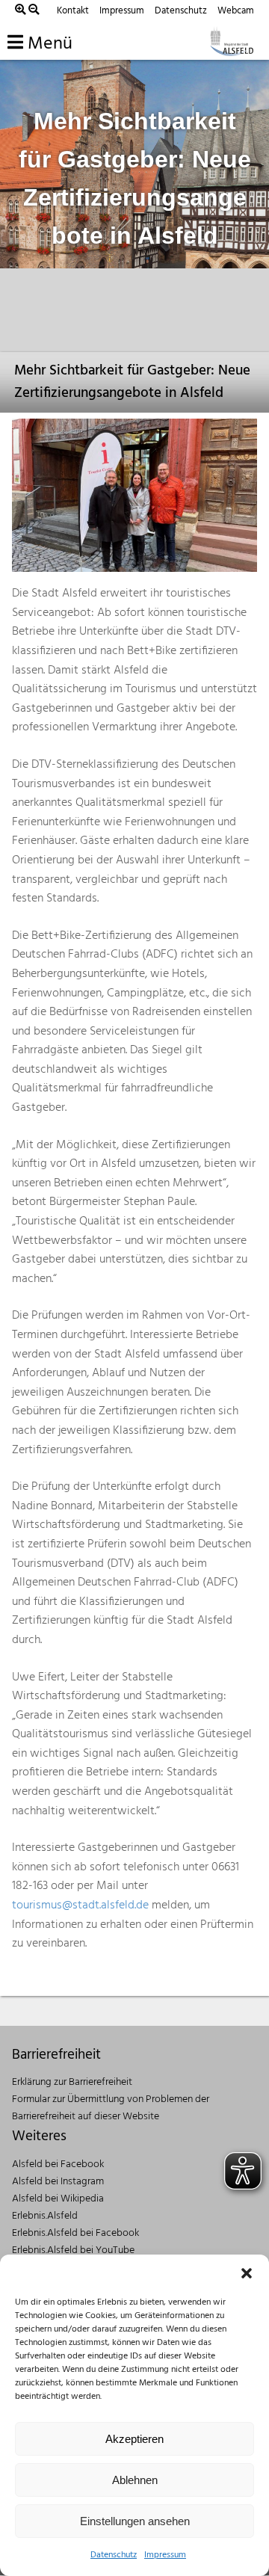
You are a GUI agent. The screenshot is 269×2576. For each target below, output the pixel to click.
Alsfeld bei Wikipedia (58, 2199)
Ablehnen (135, 2480)
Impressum (165, 2555)
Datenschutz (114, 2555)
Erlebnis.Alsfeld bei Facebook (75, 2233)
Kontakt (73, 11)
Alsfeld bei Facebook (58, 2164)
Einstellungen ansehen (135, 2521)
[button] (247, 2273)
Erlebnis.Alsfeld (45, 2216)
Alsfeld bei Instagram (58, 2182)
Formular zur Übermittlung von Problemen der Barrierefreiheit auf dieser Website (111, 2108)
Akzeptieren (134, 2439)
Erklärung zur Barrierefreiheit (72, 2082)
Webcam (236, 11)
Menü (48, 44)
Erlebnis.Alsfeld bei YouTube (73, 2250)
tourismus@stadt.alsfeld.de (80, 1905)
